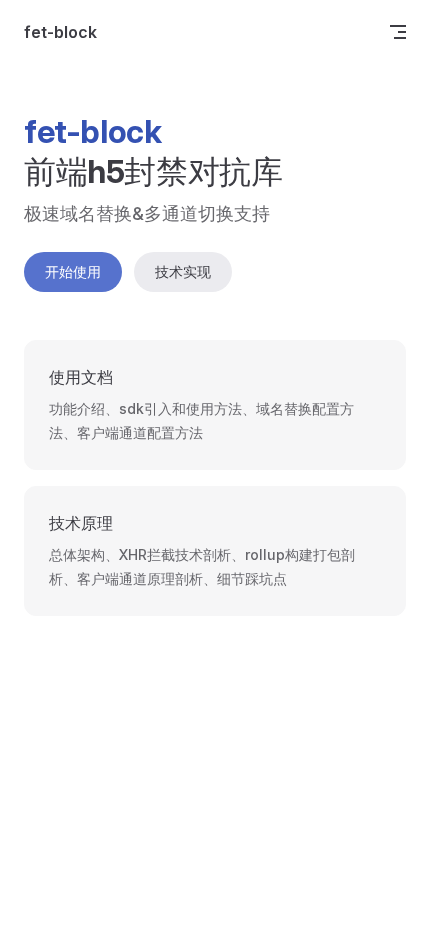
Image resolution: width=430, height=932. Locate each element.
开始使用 (73, 271)
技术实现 (183, 271)
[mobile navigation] (398, 32)
